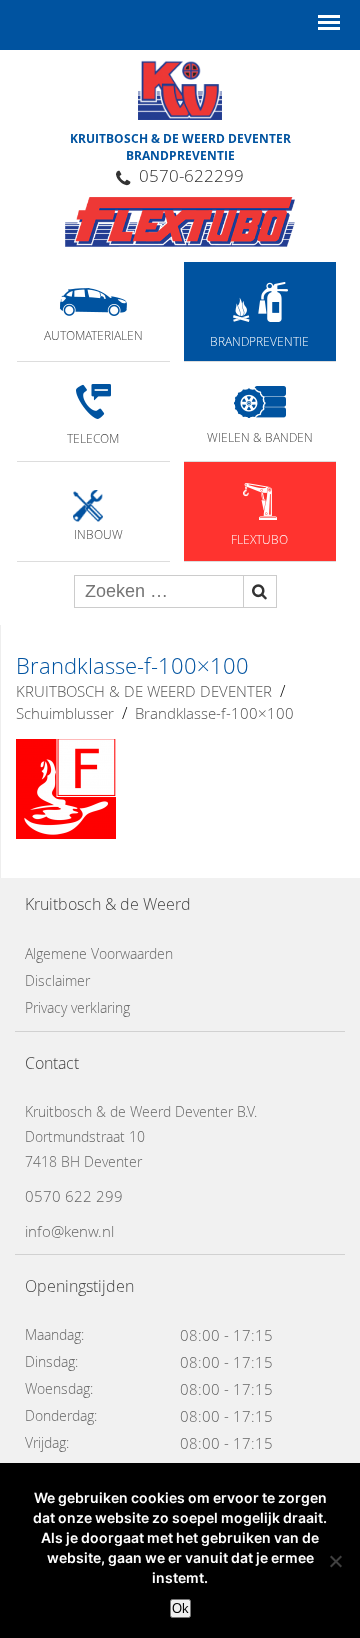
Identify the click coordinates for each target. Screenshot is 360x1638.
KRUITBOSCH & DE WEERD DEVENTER (144, 691)
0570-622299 (191, 175)
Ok (180, 1608)
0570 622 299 (74, 1196)
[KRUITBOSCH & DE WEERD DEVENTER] (180, 222)
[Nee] (335, 1561)
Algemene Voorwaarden (99, 953)
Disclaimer (57, 980)
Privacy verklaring (77, 1007)
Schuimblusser (65, 713)
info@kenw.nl (69, 1231)
